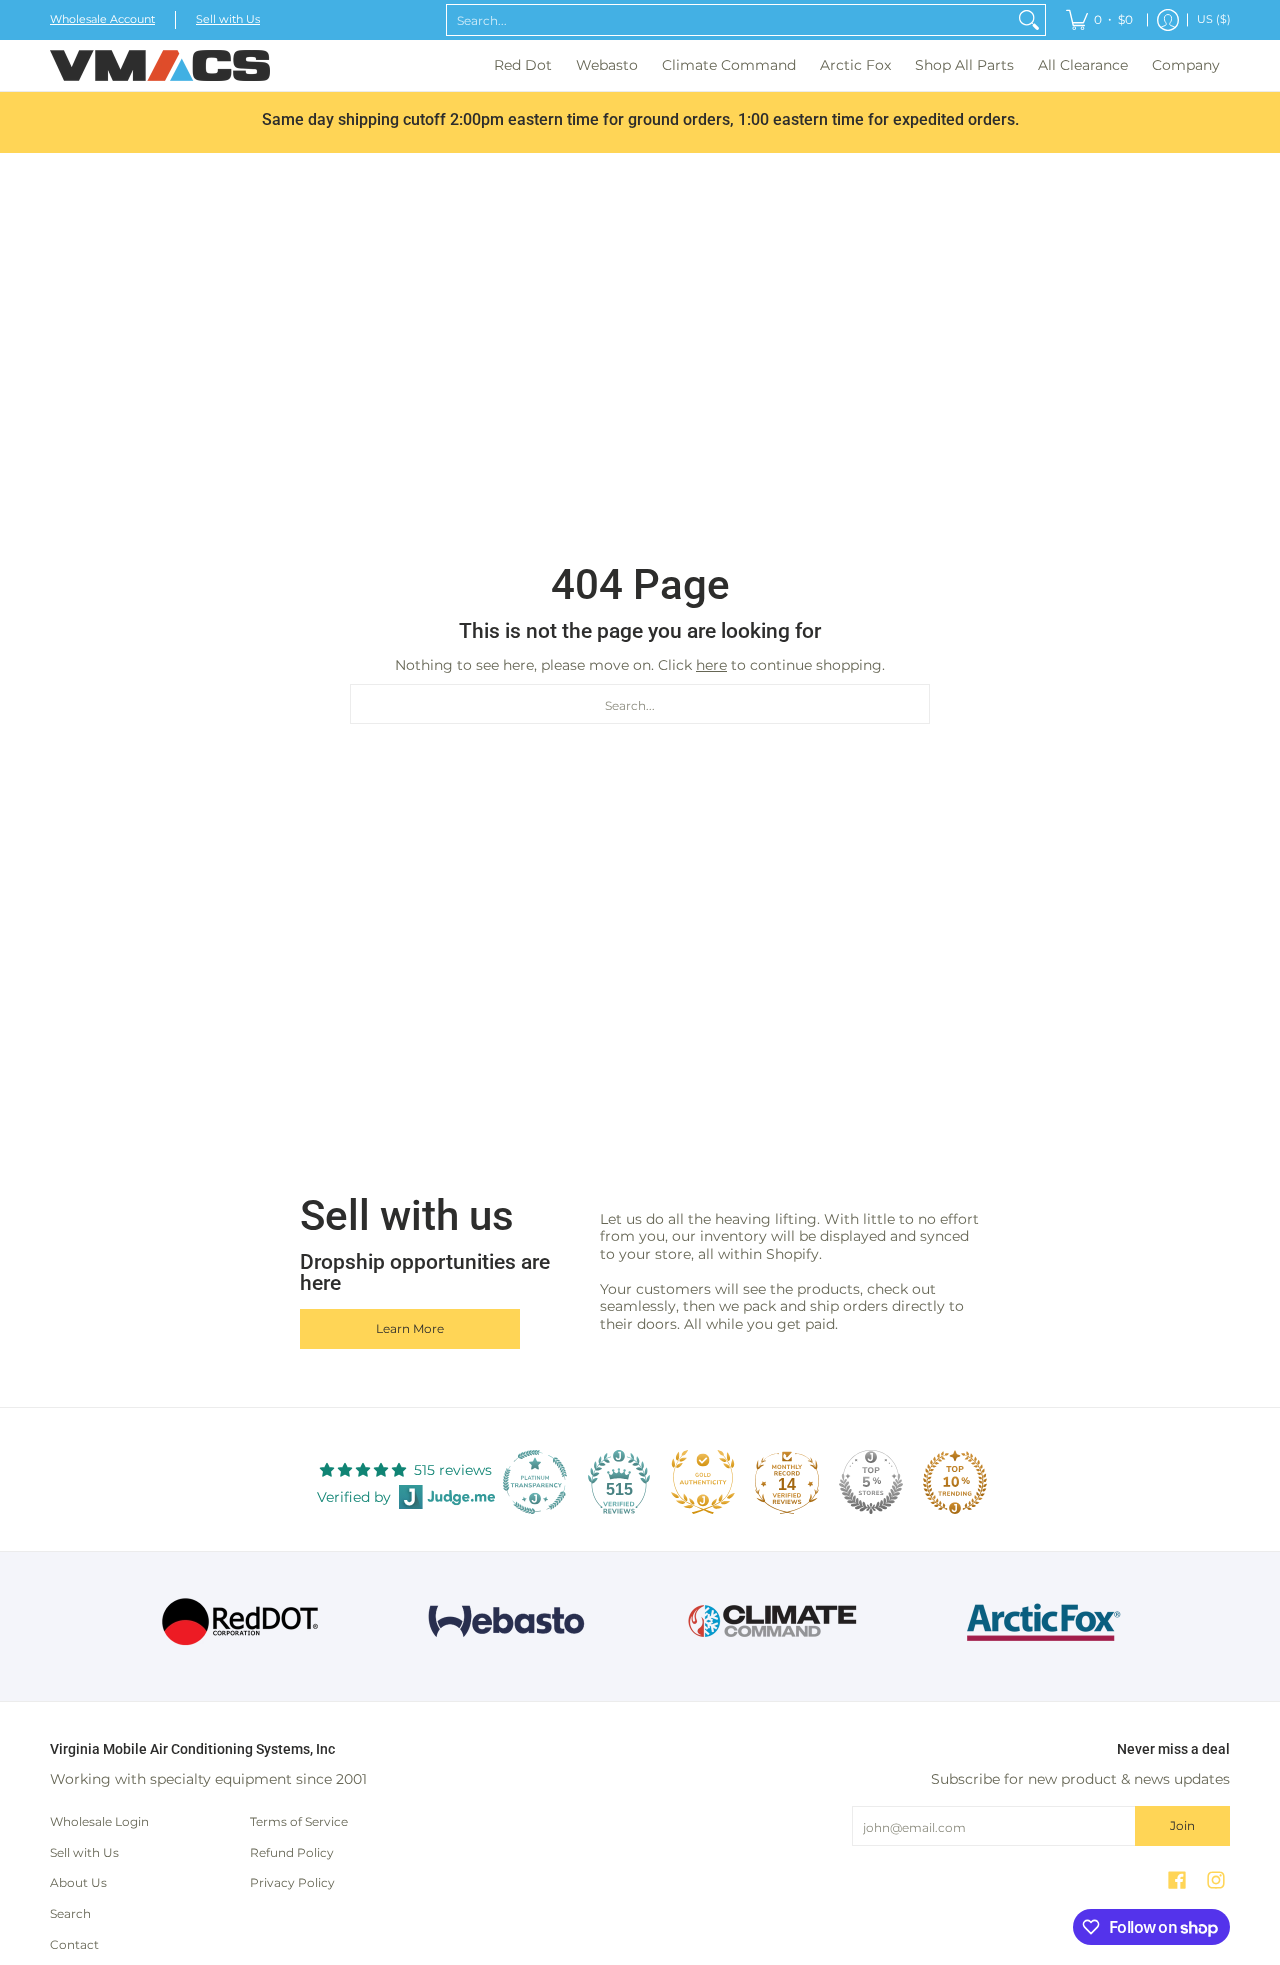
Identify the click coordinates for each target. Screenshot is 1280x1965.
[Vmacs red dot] (240, 1621)
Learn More (410, 1328)
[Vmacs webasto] (506, 1621)
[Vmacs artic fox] (1040, 1622)
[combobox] (730, 20)
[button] (1177, 1879)
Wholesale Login (99, 1821)
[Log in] (1168, 20)
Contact (74, 1944)
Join (1182, 1825)
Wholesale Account (102, 19)
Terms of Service (299, 1821)
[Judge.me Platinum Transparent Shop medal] (535, 1482)
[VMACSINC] (160, 65)
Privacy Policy (292, 1882)
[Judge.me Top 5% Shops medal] (871, 1482)
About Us (78, 1882)
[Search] (1029, 20)
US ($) (1214, 19)
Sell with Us (228, 19)
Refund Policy (292, 1852)
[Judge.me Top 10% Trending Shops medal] (955, 1482)
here (711, 665)
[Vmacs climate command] (773, 1621)
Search (70, 1913)
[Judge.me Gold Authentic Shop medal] (703, 1482)
